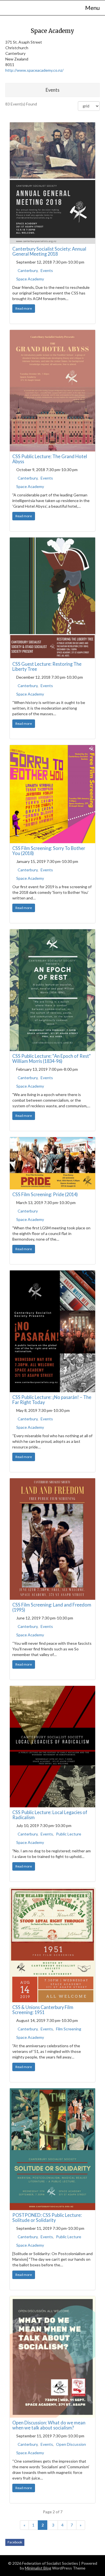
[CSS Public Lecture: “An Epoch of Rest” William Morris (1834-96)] (53, 990)
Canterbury (28, 270)
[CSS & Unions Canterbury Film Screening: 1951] (53, 1945)
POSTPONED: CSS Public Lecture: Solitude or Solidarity (47, 2218)
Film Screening (69, 2029)
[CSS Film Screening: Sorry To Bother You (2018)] (53, 794)
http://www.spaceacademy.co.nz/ (34, 70)
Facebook (15, 2542)
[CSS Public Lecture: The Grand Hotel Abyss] (53, 391)
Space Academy (30, 279)
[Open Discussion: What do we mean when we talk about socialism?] (53, 2357)
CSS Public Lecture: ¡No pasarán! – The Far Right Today (52, 1400)
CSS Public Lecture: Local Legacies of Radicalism (50, 1815)
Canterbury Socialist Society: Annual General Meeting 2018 (49, 251)
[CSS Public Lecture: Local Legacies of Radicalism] (53, 1747)
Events (47, 270)
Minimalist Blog (38, 2568)
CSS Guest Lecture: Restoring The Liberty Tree (47, 666)
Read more (24, 308)
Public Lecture (69, 1834)
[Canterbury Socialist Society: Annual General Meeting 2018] (53, 183)
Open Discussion (71, 2444)
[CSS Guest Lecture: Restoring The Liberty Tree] (53, 598)
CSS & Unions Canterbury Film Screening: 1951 (43, 2010)
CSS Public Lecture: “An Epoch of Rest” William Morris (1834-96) (52, 1058)
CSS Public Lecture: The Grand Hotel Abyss (50, 459)
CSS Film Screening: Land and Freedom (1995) (52, 1607)
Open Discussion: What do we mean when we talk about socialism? (49, 2425)
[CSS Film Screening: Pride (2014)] (53, 1163)
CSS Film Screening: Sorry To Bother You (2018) (49, 851)
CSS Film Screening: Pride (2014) (45, 1194)
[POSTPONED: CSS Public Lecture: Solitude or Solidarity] (53, 2149)
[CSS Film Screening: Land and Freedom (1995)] (53, 1539)
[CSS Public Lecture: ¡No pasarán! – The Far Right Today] (53, 1331)
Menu (92, 8)
